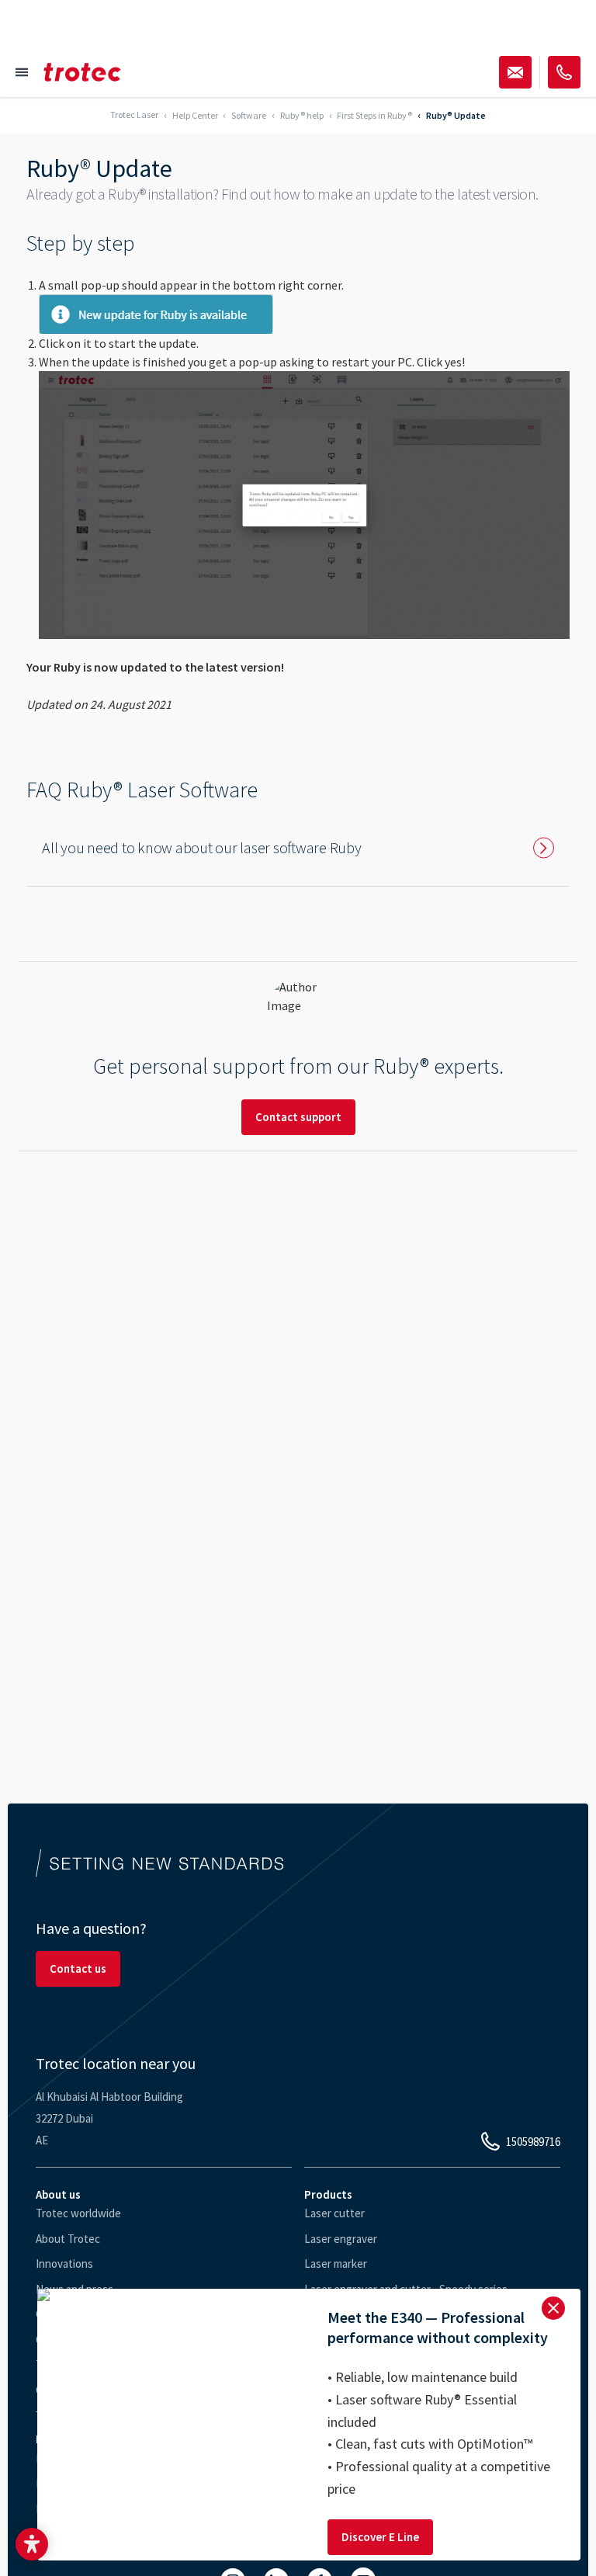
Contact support (298, 1117)
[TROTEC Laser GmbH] (82, 72)
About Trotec (68, 2239)
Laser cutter (334, 2213)
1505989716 (533, 2142)
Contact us (78, 1968)
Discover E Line (380, 2537)
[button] (32, 2544)
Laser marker (336, 2264)
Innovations (64, 2264)
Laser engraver (341, 2239)
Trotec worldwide (78, 2213)
